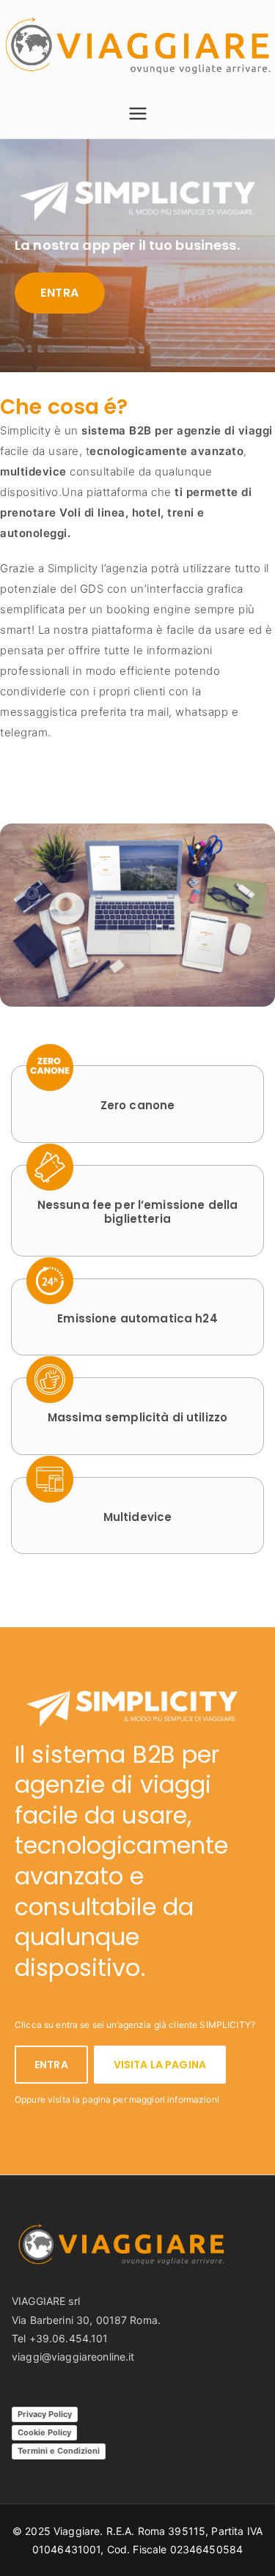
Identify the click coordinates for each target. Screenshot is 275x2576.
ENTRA (60, 293)
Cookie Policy (44, 2432)
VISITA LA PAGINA (160, 2065)
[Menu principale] (138, 114)
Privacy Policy (45, 2414)
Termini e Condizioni (59, 2451)
